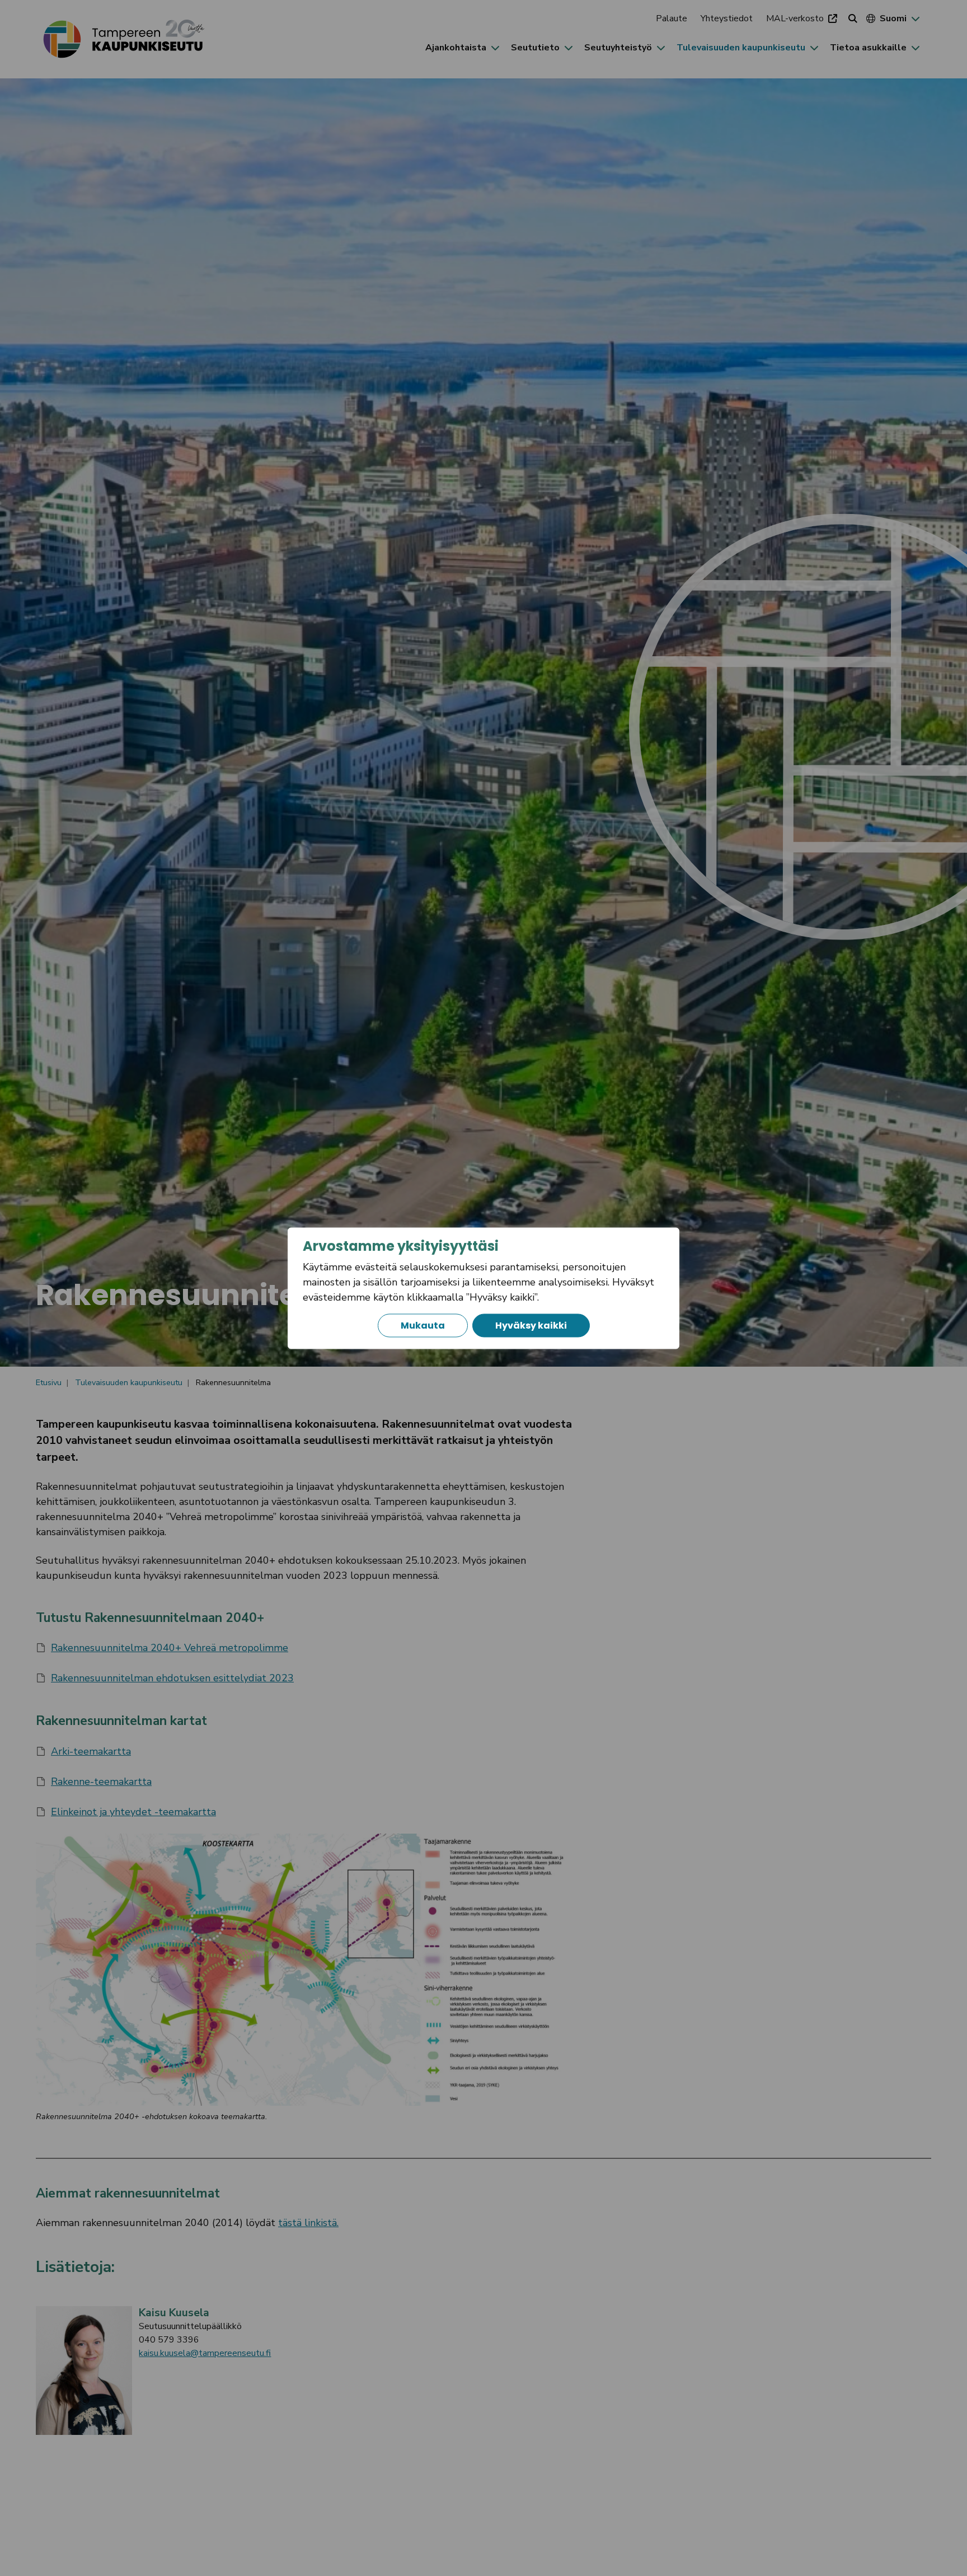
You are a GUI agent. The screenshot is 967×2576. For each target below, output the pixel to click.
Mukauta (423, 1325)
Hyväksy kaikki (531, 1325)
